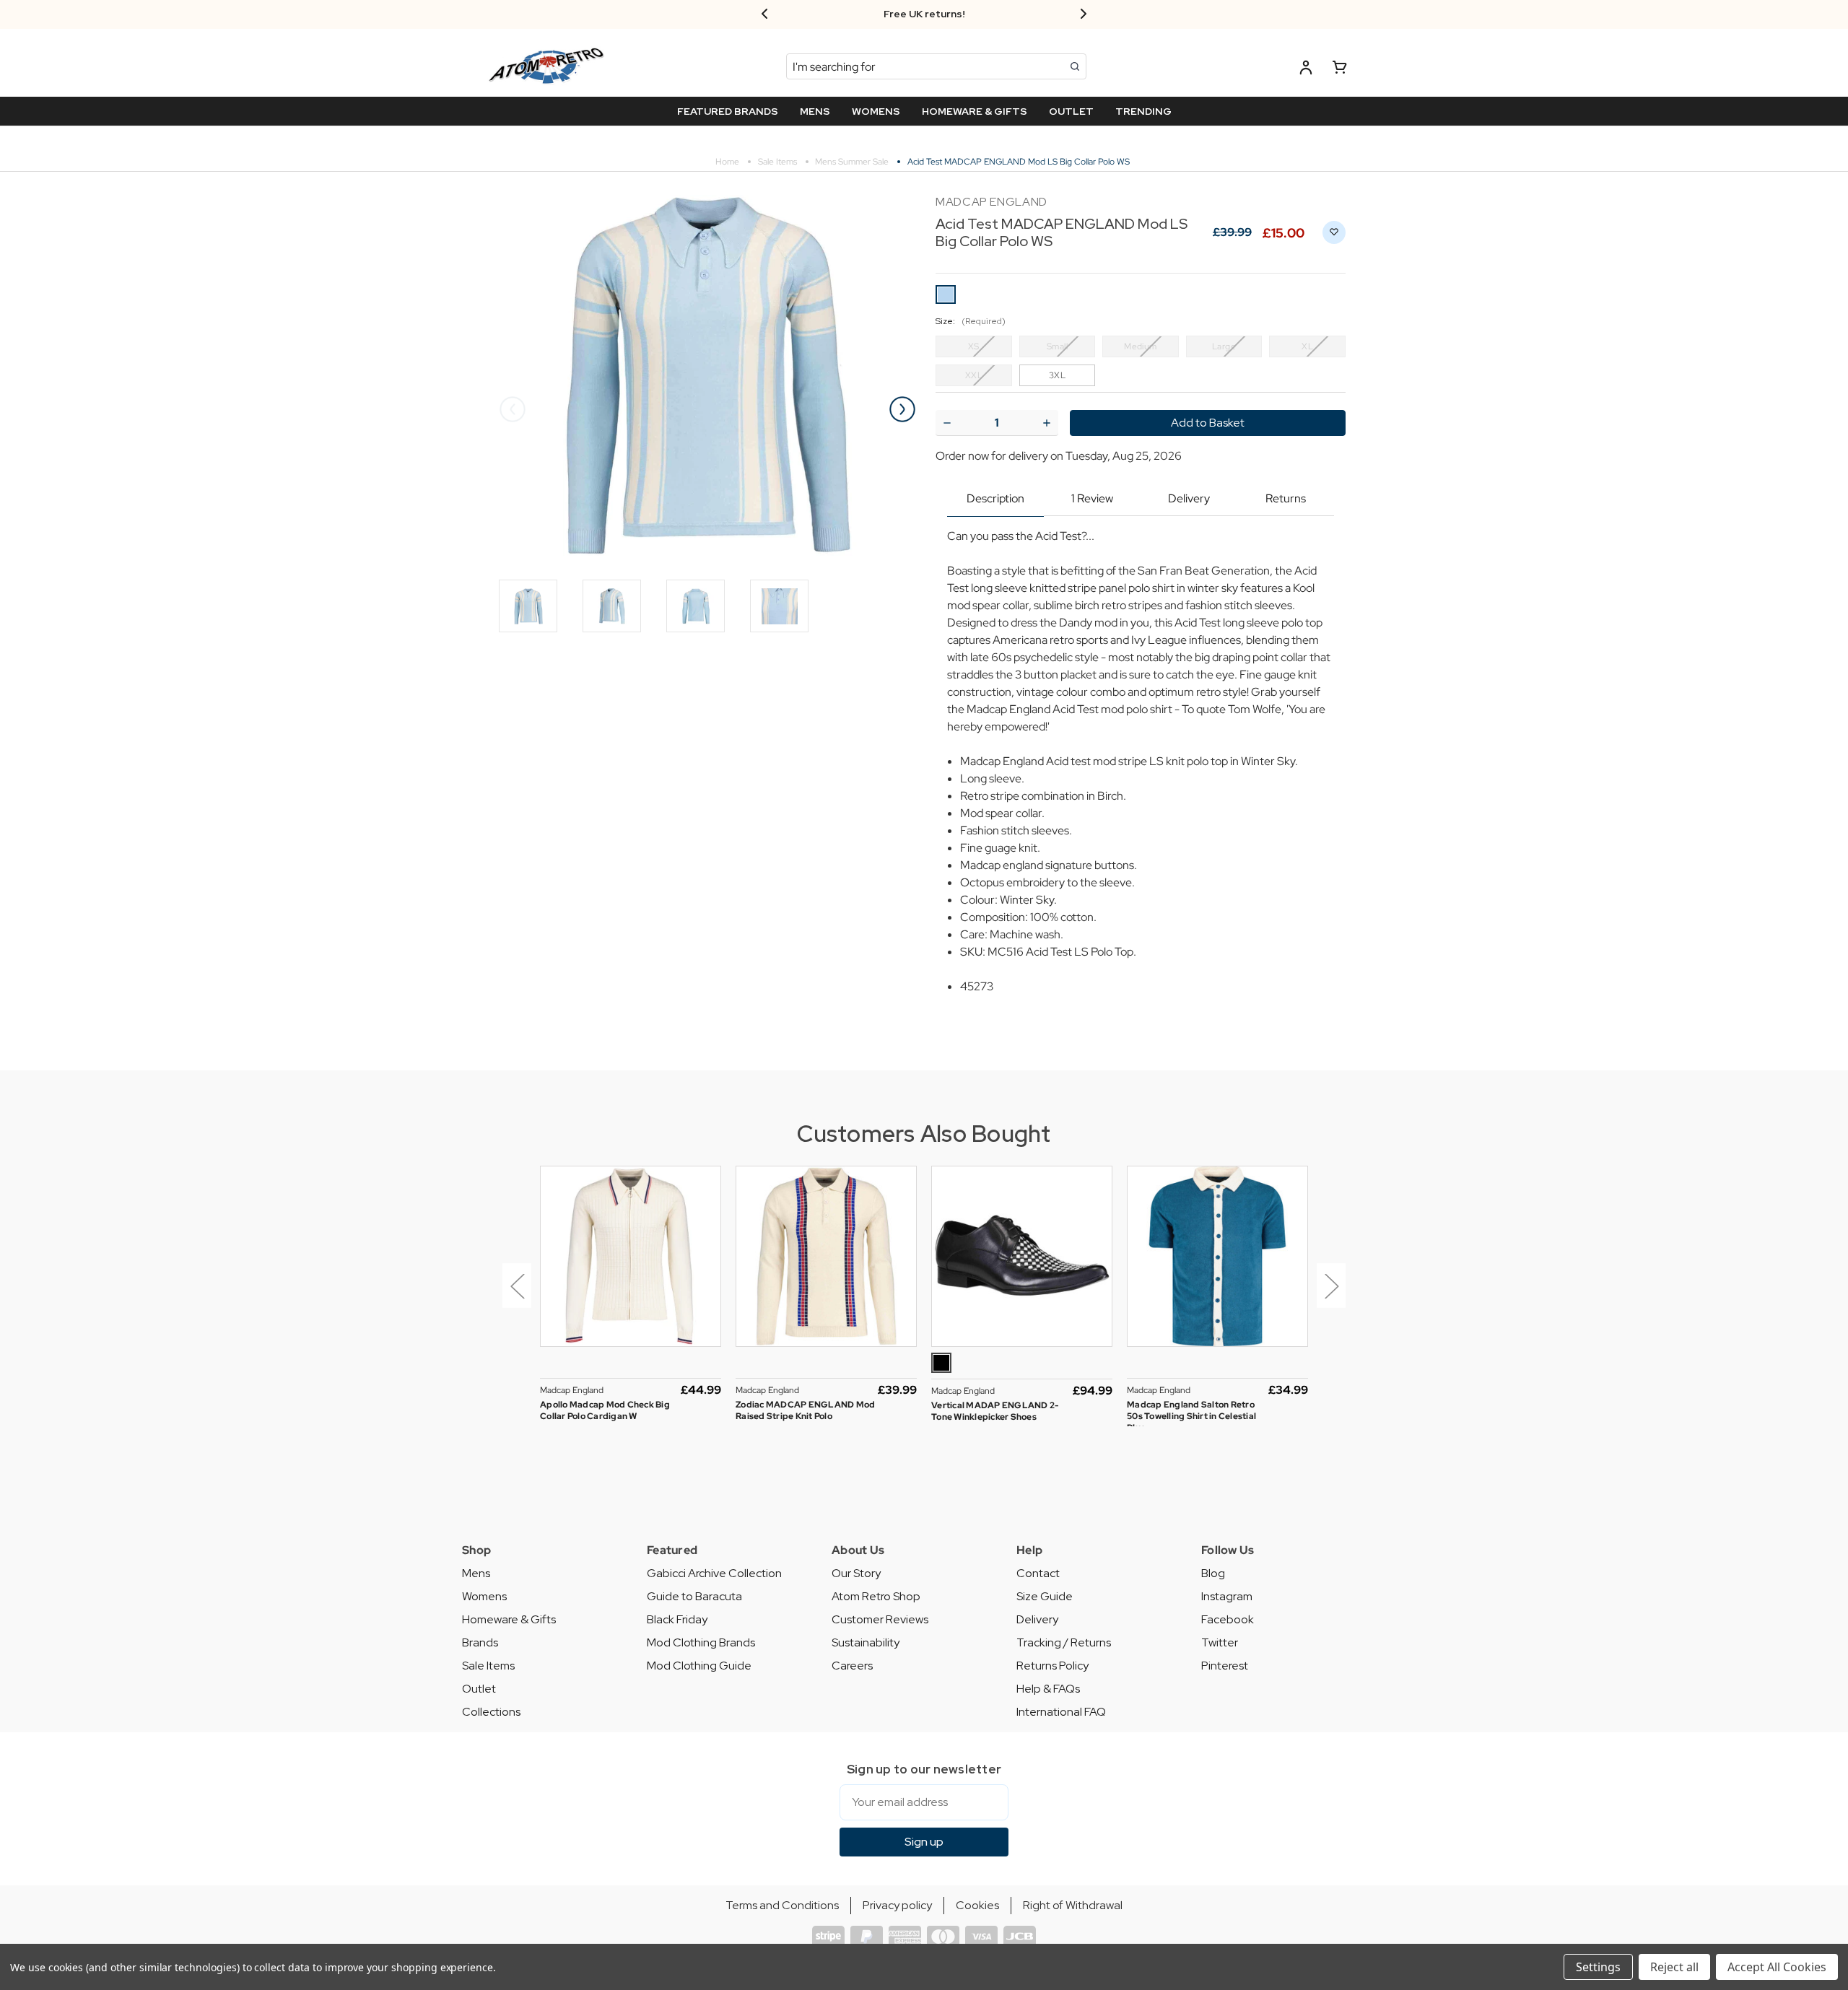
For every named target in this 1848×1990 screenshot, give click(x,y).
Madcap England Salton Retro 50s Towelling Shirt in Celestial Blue (1191, 1416)
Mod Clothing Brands (701, 1642)
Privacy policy (897, 1905)
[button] (514, 1296)
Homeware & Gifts (509, 1619)
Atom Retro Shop (876, 1596)
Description (995, 498)
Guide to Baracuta (694, 1596)
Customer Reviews (880, 1619)
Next (902, 409)
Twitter (1220, 1642)
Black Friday (677, 1619)
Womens (484, 1596)
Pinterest (1225, 1666)
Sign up (924, 1842)
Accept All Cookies (1777, 1967)
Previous (513, 409)
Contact (1038, 1573)
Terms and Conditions (782, 1905)
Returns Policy (1052, 1666)
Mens (476, 1573)
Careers (852, 1666)
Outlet (479, 1689)
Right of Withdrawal (1073, 1905)
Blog (1213, 1573)
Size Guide (1045, 1596)
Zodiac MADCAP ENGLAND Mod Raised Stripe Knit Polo (805, 1410)
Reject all (1674, 1967)
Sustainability (866, 1642)
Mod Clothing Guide (699, 1666)
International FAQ (1061, 1712)
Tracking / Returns (1064, 1642)
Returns (1286, 498)
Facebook (1228, 1619)
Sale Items (488, 1666)
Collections (491, 1712)
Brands (480, 1642)
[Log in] (1306, 70)
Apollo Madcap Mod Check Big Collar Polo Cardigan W (605, 1410)
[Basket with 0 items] (1340, 70)
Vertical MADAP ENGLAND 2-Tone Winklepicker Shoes (995, 1411)
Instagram (1227, 1596)
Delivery (1189, 498)
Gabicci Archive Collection (714, 1573)
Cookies (977, 1905)
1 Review (1092, 498)
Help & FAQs (1048, 1689)
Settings (1598, 1967)
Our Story (856, 1573)
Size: (971, 321)
